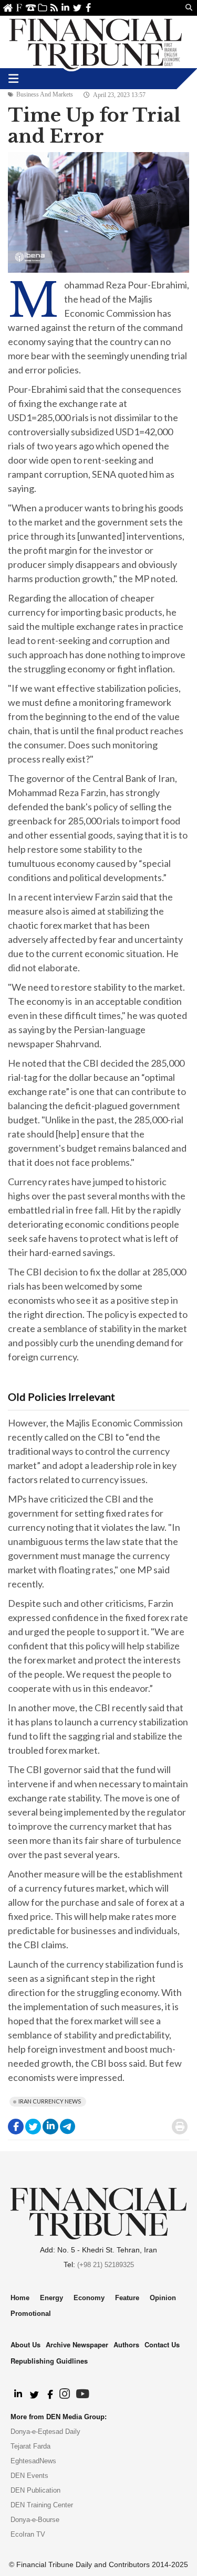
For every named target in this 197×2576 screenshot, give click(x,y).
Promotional (31, 2314)
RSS (54, 8)
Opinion (163, 2298)
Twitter (77, 8)
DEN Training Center (42, 2505)
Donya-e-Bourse (35, 2520)
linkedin (65, 8)
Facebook (89, 8)
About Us (19, 8)
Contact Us (31, 8)
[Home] (96, 42)
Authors (126, 2344)
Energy (51, 2298)
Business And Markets (45, 94)
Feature (127, 2298)
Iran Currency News (50, 2101)
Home (8, 8)
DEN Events (29, 2476)
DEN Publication (35, 2490)
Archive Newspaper (77, 2344)
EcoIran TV (28, 2534)
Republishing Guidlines (49, 2361)
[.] (18, 2395)
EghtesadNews (33, 2461)
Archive (42, 8)
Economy (89, 2298)
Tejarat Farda (30, 2446)
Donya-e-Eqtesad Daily (45, 2432)
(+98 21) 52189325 (106, 2265)
